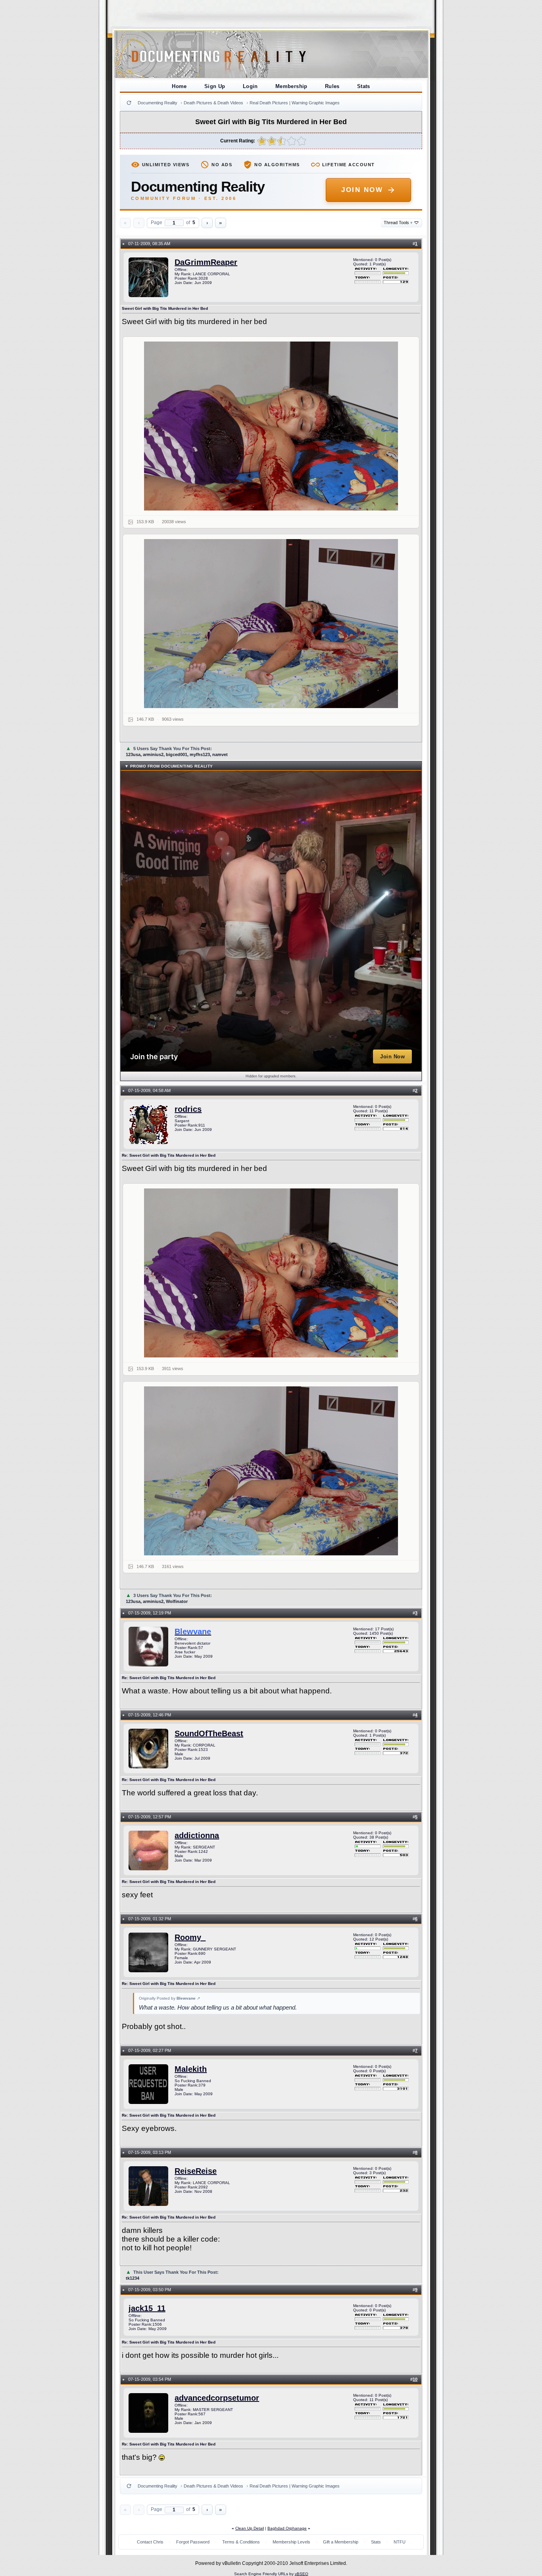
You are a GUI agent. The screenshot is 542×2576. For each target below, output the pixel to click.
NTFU (400, 2542)
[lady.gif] (271, 624)
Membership (291, 86)
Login (250, 86)
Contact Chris (150, 2542)
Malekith (191, 2069)
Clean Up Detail (250, 2528)
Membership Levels (291, 2542)
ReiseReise (196, 2171)
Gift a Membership (341, 2542)
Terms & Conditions (241, 2542)
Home (179, 86)
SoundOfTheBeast (209, 1733)
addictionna (197, 1835)
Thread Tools (398, 223)
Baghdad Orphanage (287, 2528)
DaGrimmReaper (206, 262)
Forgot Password (193, 2542)
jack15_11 (147, 2308)
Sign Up (215, 86)
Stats (364, 86)
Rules (332, 86)
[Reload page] (129, 103)
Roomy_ (190, 1937)
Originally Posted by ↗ (169, 1998)
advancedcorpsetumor (217, 2398)
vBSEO (302, 2574)
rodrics (188, 1109)
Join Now (362, 190)
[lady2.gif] (271, 426)
